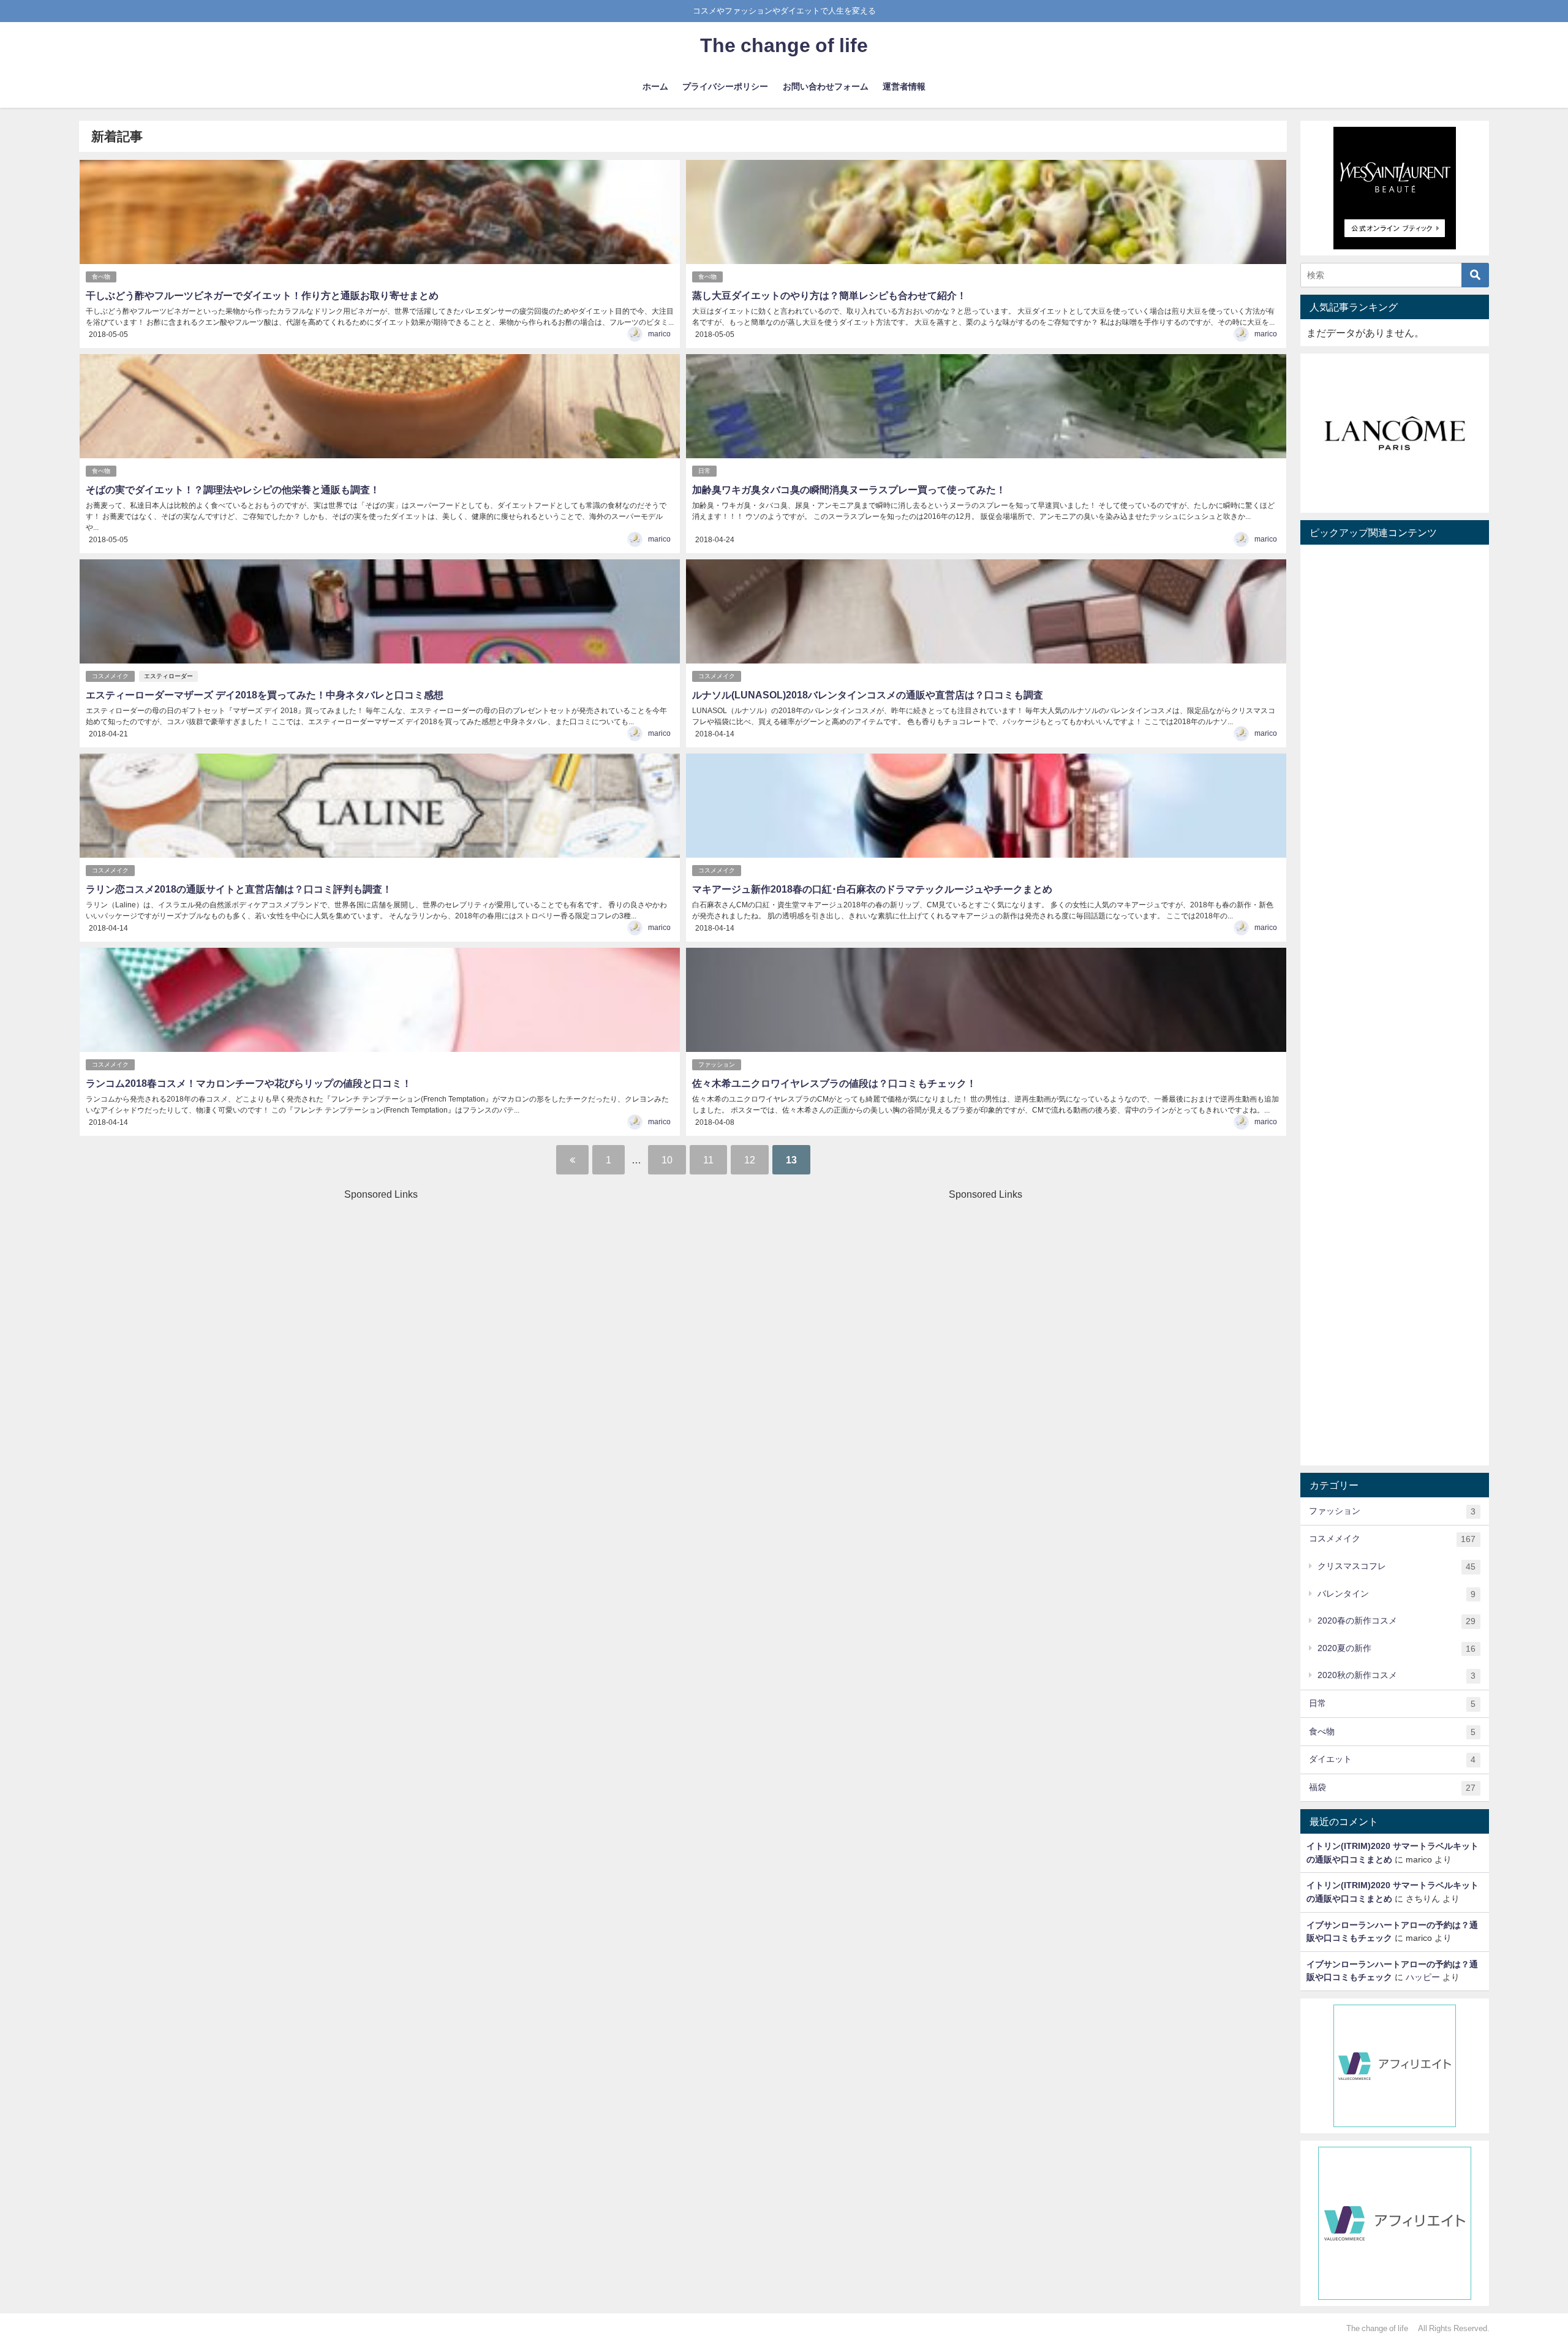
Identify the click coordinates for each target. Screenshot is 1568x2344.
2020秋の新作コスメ (1396, 1675)
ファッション (717, 1064)
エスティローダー (168, 676)
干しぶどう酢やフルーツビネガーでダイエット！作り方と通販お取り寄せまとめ (262, 295)
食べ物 (101, 277)
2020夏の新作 (1396, 1648)
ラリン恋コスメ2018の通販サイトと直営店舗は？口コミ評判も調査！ (239, 889)
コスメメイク (110, 676)
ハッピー (1423, 1977)
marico (659, 334)
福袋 (1392, 1787)
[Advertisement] (379, 1287)
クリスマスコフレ (1396, 1566)
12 (750, 1160)
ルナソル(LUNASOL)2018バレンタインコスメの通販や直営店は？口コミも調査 (868, 695)
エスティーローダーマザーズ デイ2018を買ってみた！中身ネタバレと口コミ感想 (265, 695)
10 (667, 1160)
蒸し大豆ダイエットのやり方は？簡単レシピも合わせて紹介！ (829, 295)
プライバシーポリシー (725, 86)
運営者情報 (904, 86)
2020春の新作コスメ (1396, 1621)
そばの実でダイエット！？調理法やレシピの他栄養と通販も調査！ (233, 490)
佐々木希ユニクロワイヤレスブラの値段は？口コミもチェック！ (834, 1083)
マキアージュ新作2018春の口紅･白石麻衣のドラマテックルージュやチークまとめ (872, 889)
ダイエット (1392, 1759)
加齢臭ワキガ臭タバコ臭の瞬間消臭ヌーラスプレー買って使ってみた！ (849, 490)
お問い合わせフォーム (826, 86)
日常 (704, 471)
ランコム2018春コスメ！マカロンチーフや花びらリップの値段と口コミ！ (249, 1083)
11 (708, 1160)
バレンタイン (1396, 1594)
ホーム (655, 86)
